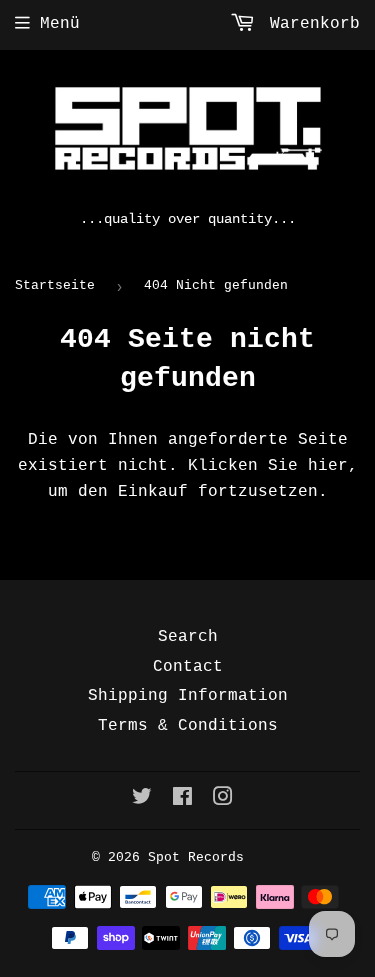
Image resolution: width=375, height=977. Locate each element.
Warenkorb (310, 24)
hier (328, 466)
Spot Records (196, 857)
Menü (60, 24)
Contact (188, 667)
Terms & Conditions (188, 726)
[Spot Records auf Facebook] (182, 800)
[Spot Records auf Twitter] (142, 800)
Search (188, 637)
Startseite (55, 285)
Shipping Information (188, 696)
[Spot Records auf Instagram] (223, 800)
